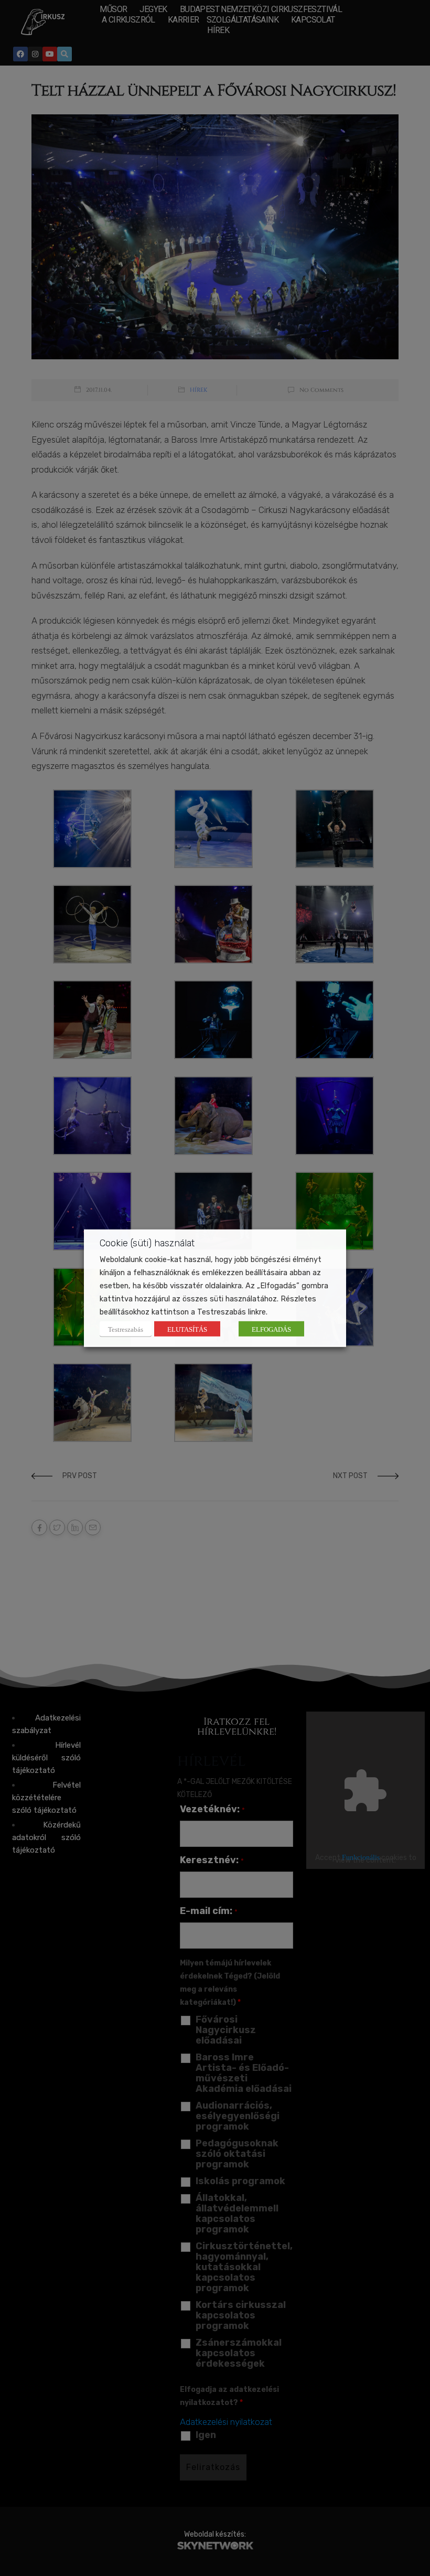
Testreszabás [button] (126, 1329)
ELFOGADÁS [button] (271, 1329)
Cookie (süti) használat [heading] (147, 1243)
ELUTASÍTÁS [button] (187, 1329)
